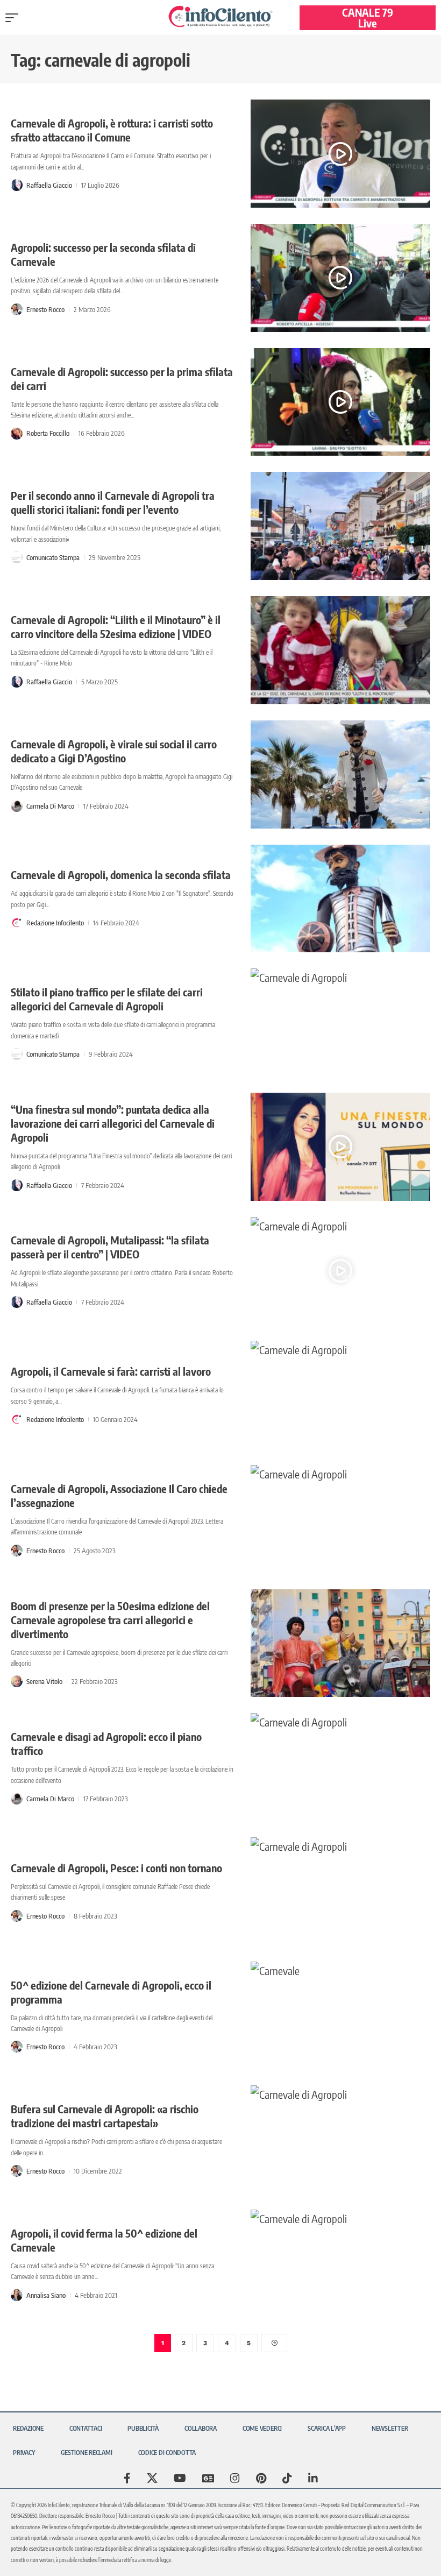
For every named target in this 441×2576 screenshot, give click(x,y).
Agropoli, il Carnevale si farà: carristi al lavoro (111, 1371)
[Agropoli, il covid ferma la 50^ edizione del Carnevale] (341, 2264)
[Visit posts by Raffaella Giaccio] (17, 185)
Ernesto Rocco (45, 309)
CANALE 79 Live (368, 17)
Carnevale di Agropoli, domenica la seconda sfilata (121, 875)
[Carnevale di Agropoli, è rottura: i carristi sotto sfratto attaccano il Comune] (341, 154)
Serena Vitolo (44, 1681)
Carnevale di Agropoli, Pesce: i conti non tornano (116, 1868)
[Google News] (208, 2478)
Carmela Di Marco (50, 806)
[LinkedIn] (313, 2478)
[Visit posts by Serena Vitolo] (17, 1681)
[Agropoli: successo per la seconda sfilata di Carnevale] (341, 278)
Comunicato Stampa (53, 557)
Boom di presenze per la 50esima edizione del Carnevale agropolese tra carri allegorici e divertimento (110, 1620)
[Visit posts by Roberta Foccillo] (17, 434)
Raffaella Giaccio (49, 185)
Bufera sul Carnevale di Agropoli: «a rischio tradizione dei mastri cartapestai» (105, 2116)
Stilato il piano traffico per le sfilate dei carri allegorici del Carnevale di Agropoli (107, 999)
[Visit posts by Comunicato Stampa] (17, 557)
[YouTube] (180, 2478)
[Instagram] (235, 2478)
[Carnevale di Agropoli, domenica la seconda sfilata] (341, 899)
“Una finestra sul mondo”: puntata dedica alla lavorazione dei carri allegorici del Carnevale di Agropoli (113, 1123)
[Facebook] (127, 2478)
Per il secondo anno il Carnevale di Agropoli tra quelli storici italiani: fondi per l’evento (113, 502)
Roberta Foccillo (48, 433)
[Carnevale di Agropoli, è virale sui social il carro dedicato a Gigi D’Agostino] (341, 774)
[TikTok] (287, 2478)
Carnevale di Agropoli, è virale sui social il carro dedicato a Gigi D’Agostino (114, 751)
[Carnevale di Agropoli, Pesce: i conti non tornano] (341, 1891)
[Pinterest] (261, 2478)
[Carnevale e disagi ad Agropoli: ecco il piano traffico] (341, 1767)
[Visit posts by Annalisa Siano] (17, 2295)
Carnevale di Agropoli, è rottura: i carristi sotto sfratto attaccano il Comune (112, 130)
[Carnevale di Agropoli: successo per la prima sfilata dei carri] (341, 402)
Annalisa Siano (46, 2295)
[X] (152, 2478)
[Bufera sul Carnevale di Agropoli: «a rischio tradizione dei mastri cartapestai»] (341, 2139)
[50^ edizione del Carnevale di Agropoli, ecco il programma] (341, 2016)
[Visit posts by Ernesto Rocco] (17, 309)
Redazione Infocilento (55, 923)
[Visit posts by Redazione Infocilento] (17, 923)
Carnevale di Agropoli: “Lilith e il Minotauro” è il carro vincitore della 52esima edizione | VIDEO (116, 627)
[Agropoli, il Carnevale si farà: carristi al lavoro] (341, 1395)
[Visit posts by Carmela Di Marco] (17, 806)
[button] (15, 18)
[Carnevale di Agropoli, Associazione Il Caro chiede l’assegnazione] (341, 1519)
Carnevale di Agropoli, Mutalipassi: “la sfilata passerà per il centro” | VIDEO (110, 1247)
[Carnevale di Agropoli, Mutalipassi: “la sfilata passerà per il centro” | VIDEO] (341, 1271)
